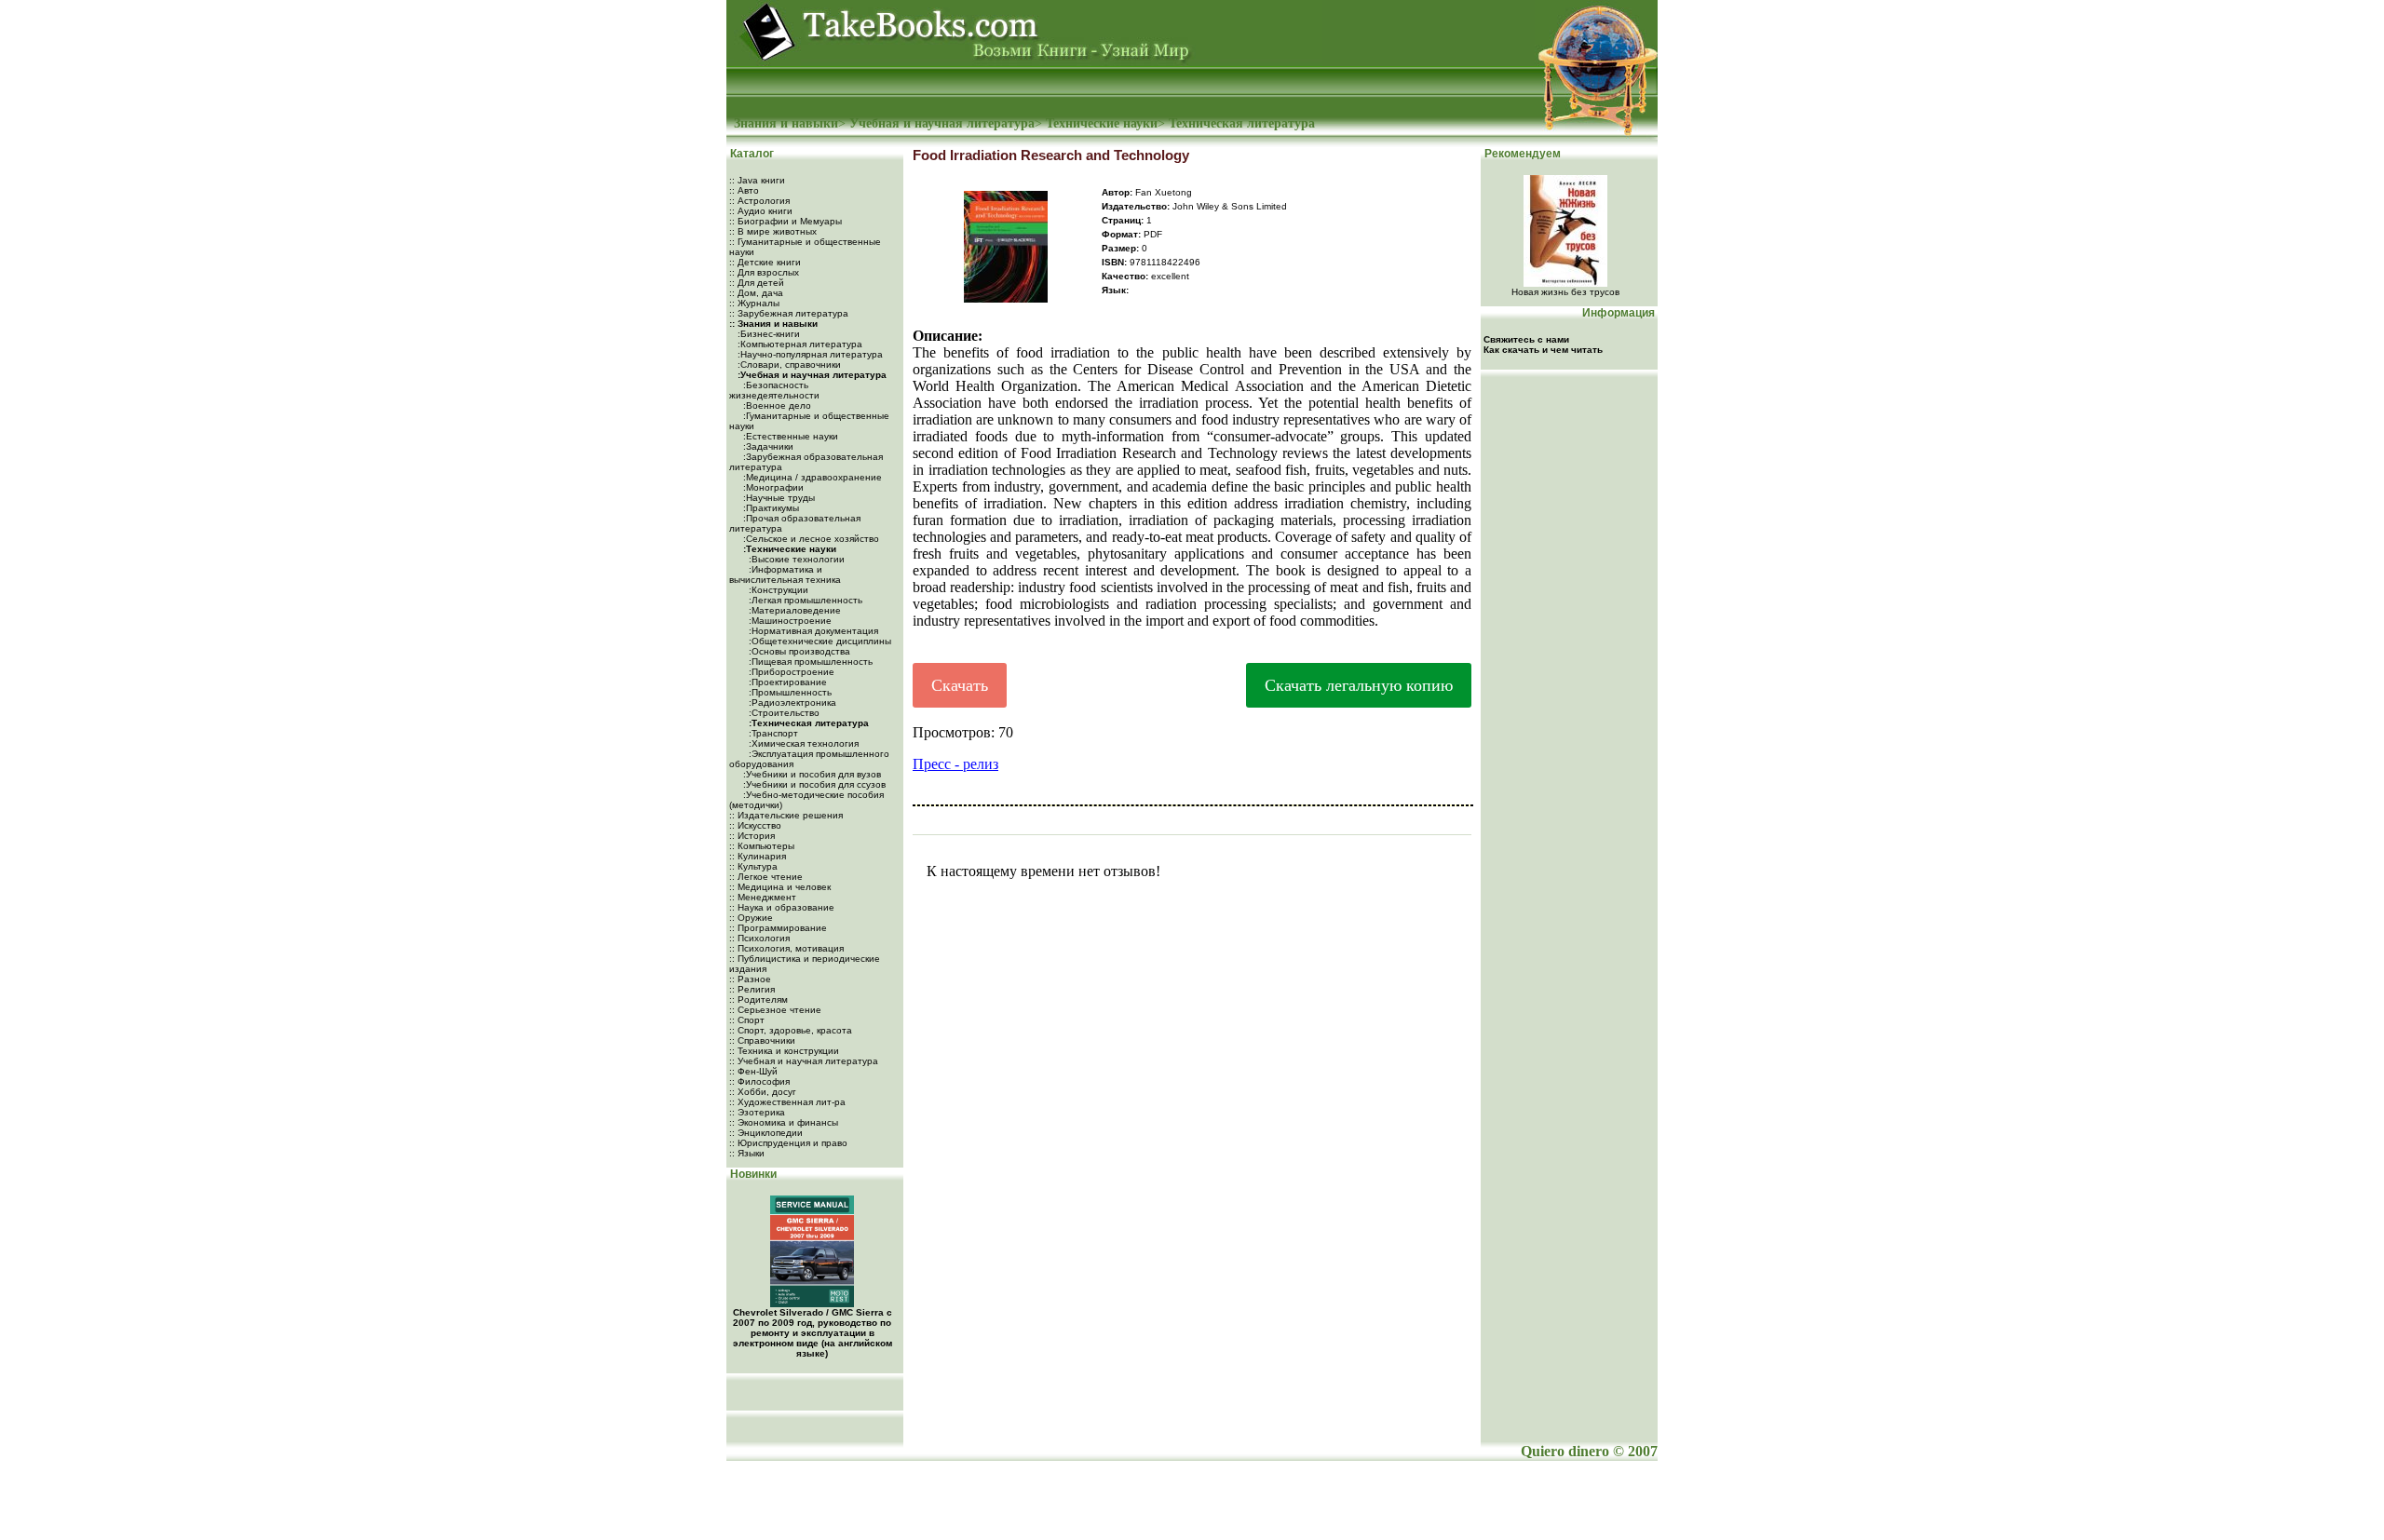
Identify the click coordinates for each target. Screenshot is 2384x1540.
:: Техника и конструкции (784, 1051)
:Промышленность (789, 692)
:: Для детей (757, 283)
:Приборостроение (790, 672)
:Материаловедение (793, 610)
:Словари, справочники (788, 365)
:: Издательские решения (786, 815)
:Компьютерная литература (799, 344)
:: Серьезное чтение (775, 1010)
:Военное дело (776, 405)
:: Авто (744, 190)
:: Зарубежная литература (789, 313)
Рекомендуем (1521, 154)
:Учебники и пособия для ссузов (813, 784)
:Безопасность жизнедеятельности (774, 390)
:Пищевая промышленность (809, 662)
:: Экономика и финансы (784, 1122)
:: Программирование (778, 928)
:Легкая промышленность (804, 600)
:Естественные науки (789, 436)
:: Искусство (755, 825)
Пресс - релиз (955, 764)
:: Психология (759, 938)
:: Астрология (759, 201)
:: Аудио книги (761, 211)
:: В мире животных (773, 231)
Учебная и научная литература (942, 123)
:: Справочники (762, 1040)
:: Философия (759, 1081)
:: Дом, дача (756, 293)
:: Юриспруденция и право (788, 1143)
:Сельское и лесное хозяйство (810, 539)
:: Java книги (757, 180)
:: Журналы (754, 303)
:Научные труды (778, 498)
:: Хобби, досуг (763, 1092)
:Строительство (783, 713)
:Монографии (772, 487)
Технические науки (1102, 123)
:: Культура (753, 866)
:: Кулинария (758, 856)
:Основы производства (798, 651)
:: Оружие (751, 918)
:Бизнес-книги (767, 334)
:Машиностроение (789, 621)
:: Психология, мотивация (786, 948)
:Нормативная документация (812, 631)
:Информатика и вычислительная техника (785, 574)
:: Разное (750, 979)
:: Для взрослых (764, 272)
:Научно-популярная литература (809, 354)
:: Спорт (747, 1020)
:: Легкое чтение (766, 877)
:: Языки (747, 1153)
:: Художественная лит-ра (787, 1102)
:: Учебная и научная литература (804, 1061)
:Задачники (767, 446)
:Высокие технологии (795, 559)
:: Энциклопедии (766, 1133)
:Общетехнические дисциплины (819, 641)
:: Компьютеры (762, 846)
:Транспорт (772, 733)
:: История (752, 836)
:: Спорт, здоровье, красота (791, 1030)
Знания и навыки (786, 123)
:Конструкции (777, 590)
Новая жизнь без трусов (1565, 292)
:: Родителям (759, 1000)
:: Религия (752, 989)
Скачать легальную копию (1359, 685)
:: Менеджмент (763, 897)
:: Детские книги (765, 262)
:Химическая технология (802, 743)
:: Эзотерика (757, 1112)
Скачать (960, 685)
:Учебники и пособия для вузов (811, 774)
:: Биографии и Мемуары (786, 221)
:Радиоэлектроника (791, 702)
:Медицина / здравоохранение (811, 477)
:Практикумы (770, 508)
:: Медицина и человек (780, 887)
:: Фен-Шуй (753, 1071)
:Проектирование (786, 682)
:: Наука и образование (782, 907)
